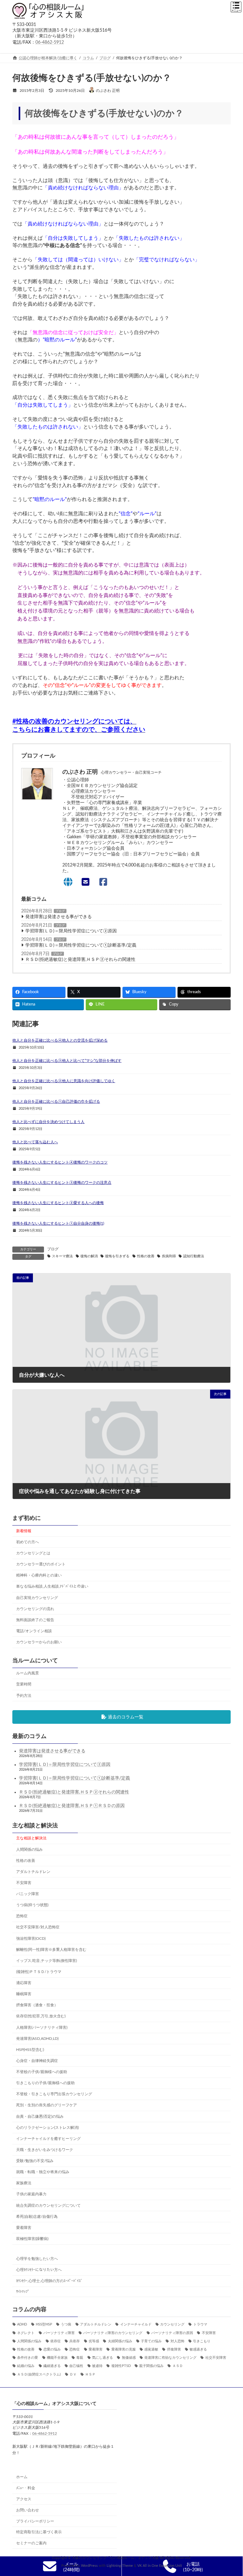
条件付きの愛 (28, 2358)
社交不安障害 (216, 2358)
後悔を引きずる (117, 1256)
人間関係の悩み (29, 1849)
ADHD (22, 2325)
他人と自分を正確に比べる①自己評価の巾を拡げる (56, 1101)
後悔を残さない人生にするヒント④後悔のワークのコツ (60, 1162)
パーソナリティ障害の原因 (172, 2333)
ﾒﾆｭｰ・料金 (26, 2488)
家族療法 (24, 2183)
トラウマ (200, 2325)
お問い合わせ (28, 2510)
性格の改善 (146, 1256)
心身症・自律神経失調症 (37, 2061)
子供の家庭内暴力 (31, 2194)
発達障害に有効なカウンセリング (170, 2358)
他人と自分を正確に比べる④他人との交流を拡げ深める (60, 1040)
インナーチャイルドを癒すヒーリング (48, 2138)
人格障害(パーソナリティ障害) (42, 2027)
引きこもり (202, 2341)
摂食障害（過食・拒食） (37, 2005)
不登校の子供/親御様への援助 (42, 2072)
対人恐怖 (177, 2341)
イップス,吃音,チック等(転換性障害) (47, 1960)
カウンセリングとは (33, 1553)
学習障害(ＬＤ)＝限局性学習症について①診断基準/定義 (81, 945)
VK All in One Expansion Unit (160, 2566)
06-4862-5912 (50, 42)
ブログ (60, 911)
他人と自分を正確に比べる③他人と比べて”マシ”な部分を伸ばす (67, 1061)
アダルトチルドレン (33, 1871)
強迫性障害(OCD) (31, 1938)
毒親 (80, 2358)
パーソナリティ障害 (59, 2333)
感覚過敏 (151, 2350)
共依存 (75, 2341)
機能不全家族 (57, 2358)
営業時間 (24, 1684)
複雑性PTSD (121, 2366)
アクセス (24, 2499)
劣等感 (94, 2341)
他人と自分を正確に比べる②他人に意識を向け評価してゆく (64, 1081)
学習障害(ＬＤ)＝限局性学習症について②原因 (71, 931)
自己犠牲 (76, 2366)
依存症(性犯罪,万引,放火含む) (41, 2016)
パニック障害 (28, 1894)
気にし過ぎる (103, 2358)
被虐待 (97, 2366)
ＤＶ (73, 2374)
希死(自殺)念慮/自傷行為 (37, 2216)
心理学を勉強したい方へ (37, 2259)
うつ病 (66, 2325)
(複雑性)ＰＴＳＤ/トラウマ (39, 1972)
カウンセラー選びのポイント (41, 1564)
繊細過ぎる (52, 2366)
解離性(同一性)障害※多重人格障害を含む (51, 1949)
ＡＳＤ (178, 2366)
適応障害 (24, 1983)
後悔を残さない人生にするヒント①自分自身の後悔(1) (58, 1223)
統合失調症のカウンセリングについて (48, 2205)
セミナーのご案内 (31, 2543)
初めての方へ (28, 1542)
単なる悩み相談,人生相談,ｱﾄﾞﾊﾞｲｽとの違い (52, 1586)
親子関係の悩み (151, 2366)
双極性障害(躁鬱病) (32, 2239)
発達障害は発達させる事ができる (59, 917)
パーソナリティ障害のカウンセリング (113, 2333)
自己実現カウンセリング (37, 1597)
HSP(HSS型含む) (30, 2049)
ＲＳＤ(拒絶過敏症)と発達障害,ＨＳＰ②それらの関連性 (80, 960)
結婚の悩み (26, 2366)
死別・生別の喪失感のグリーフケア (47, 2105)
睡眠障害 (24, 1994)
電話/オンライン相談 (34, 1631)
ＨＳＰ (90, 2374)
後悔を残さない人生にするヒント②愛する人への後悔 (58, 1203)
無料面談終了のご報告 (35, 1620)
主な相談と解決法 (31, 1838)
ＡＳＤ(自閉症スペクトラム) (39, 2374)
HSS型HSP (44, 2325)
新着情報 (24, 1531)
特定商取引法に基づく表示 (39, 2532)
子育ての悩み (151, 2341)
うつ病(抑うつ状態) (32, 1905)
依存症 (56, 2341)
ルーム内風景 (28, 1673)
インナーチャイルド (136, 2325)
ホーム (22, 2477)
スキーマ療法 (62, 1256)
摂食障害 (174, 2350)
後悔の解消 (89, 1256)
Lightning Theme (120, 2566)
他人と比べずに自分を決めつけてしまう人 (48, 1122)
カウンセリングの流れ (35, 1608)
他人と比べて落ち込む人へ (35, 1142)
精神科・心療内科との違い (39, 1575)
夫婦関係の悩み (120, 2341)
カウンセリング (172, 2325)
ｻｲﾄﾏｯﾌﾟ (23, 2292)
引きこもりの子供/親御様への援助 (45, 2083)
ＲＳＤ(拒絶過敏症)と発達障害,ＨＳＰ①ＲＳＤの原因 (72, 1805)
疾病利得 (169, 1256)
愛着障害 (24, 2227)
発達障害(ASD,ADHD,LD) (37, 2038)
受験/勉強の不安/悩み (35, 2161)
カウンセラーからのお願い (39, 1642)
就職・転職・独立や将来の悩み (43, 2172)
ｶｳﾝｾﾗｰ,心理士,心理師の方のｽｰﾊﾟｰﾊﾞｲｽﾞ (49, 2281)
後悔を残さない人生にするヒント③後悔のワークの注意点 (62, 1183)
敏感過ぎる (198, 2350)
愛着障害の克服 (123, 2350)
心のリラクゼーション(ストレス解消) (47, 2127)
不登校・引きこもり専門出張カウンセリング (54, 2094)
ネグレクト (26, 2333)
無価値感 (129, 2358)
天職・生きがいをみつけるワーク (45, 2150)
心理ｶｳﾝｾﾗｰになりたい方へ (39, 2270)
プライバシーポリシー (35, 2521)
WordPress (89, 2566)
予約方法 (24, 1695)
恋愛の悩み (52, 2350)
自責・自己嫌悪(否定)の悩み (40, 2116)
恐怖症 (22, 1916)
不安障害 (24, 1883)
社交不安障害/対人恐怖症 (38, 1927)
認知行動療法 (194, 1256)
